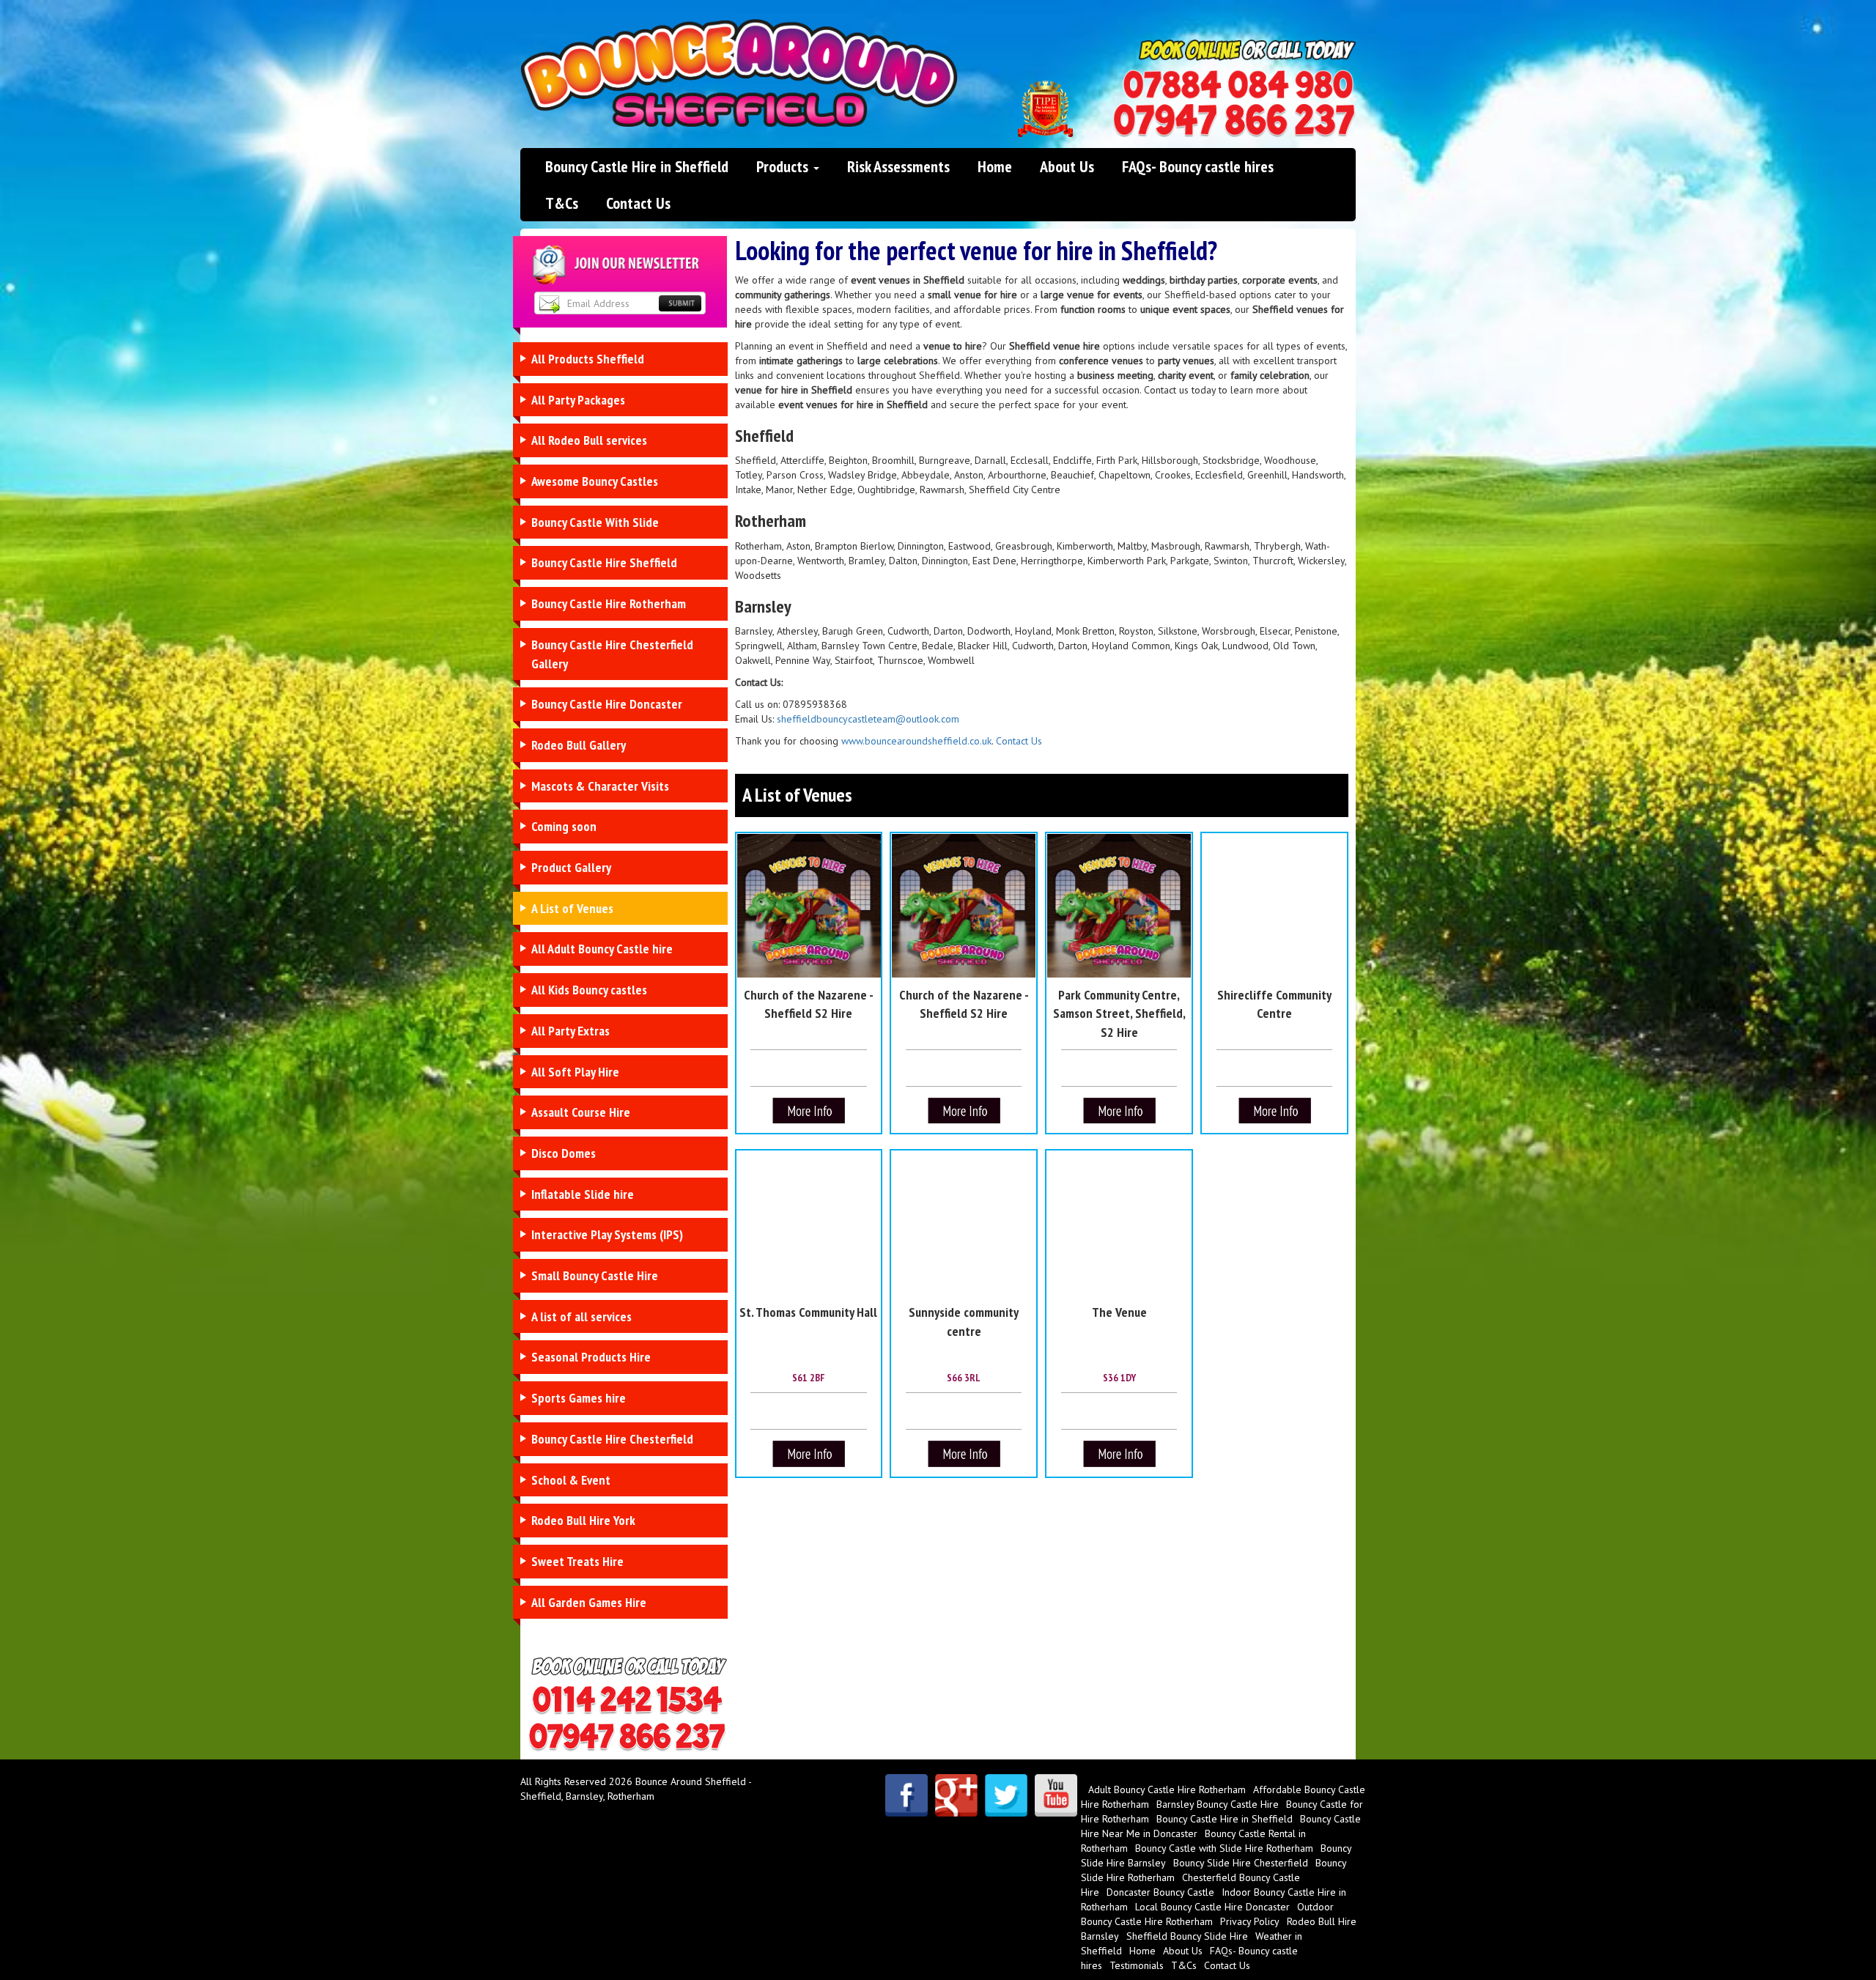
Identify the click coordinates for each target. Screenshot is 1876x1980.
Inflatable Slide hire (583, 1194)
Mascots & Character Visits (600, 786)
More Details (809, 1112)
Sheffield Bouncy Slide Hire (1187, 1936)
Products (784, 166)
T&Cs (562, 203)
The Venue (1119, 1312)
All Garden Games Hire (589, 1602)
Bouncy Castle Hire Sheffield (604, 562)
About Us (1067, 166)
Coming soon (564, 826)
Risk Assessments (898, 166)
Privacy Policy (1250, 1921)
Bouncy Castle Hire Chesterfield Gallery (612, 654)
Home (995, 166)
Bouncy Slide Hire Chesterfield (1241, 1863)
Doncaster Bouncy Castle (1160, 1892)
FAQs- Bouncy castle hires (1198, 166)
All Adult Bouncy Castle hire (602, 949)
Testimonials (1137, 1965)
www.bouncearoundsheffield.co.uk (916, 741)
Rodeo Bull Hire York (583, 1520)
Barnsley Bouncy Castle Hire (1218, 1804)
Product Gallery (571, 867)
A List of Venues (572, 908)
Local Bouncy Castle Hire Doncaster (1212, 1907)
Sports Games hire (579, 1398)
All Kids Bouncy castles (589, 990)
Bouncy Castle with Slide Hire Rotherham (1224, 1848)
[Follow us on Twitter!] (1006, 1795)
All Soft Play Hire (575, 1072)
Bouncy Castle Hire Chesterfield (612, 1439)
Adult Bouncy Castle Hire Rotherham (1167, 1789)
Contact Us (638, 203)
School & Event (571, 1480)
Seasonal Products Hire (591, 1357)
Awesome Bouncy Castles (595, 481)
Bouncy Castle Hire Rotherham (609, 603)
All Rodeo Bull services (589, 440)
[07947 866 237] (1234, 121)
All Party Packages (578, 400)
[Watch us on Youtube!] (1056, 1795)
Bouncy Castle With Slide (595, 522)
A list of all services (581, 1316)
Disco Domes (564, 1153)
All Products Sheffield (588, 359)
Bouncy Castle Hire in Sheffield (637, 166)
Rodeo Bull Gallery (579, 745)
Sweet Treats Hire (577, 1561)
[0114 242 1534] (1238, 85)
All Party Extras (570, 1031)
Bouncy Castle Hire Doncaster (607, 704)
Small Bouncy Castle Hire (595, 1275)
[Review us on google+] (956, 1795)
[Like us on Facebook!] (906, 1795)
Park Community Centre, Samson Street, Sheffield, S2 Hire (1119, 1013)
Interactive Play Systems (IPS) (607, 1234)
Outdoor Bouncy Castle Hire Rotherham (1207, 1914)
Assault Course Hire (581, 1112)
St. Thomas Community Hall (808, 1312)
